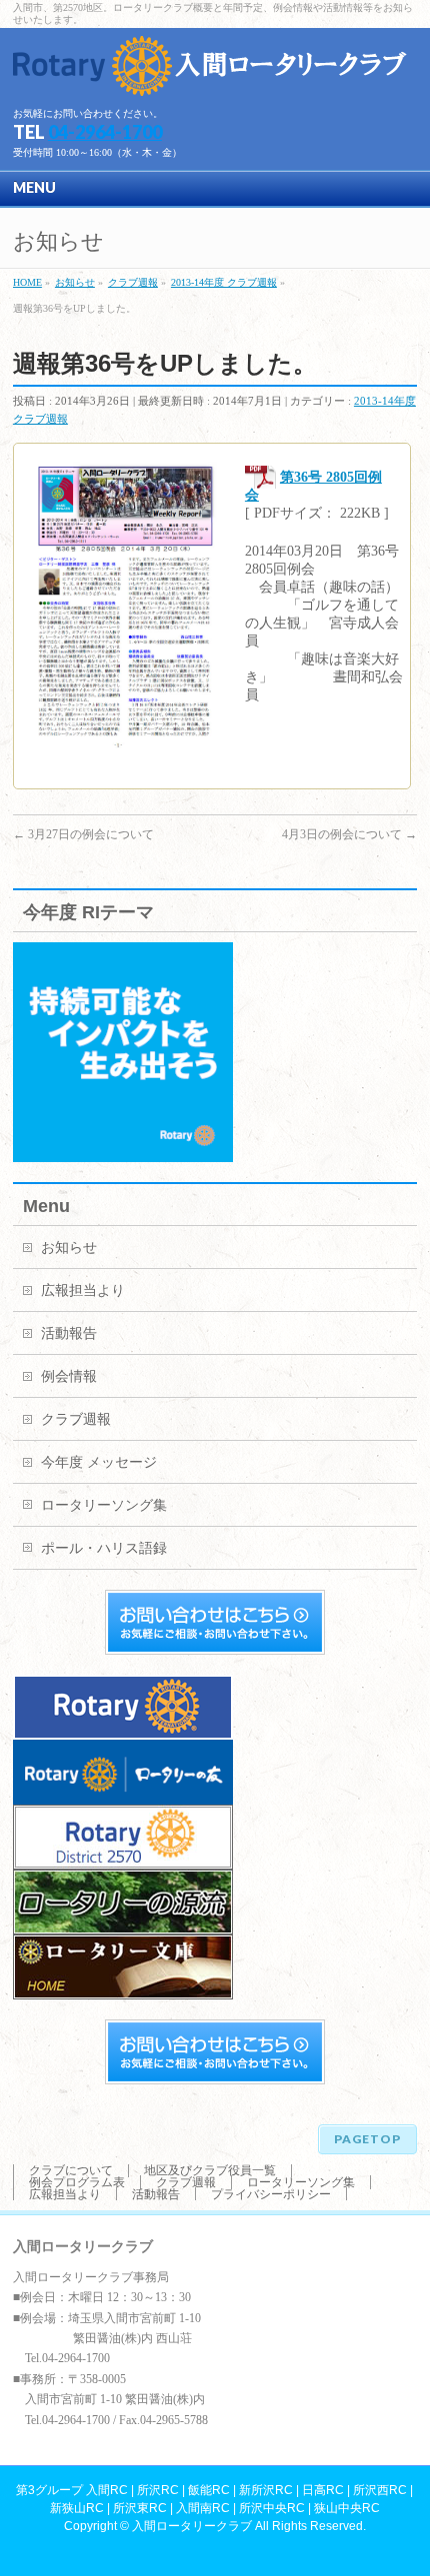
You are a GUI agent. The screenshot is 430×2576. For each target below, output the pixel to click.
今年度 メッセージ (99, 1462)
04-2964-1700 (105, 132)
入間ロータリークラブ (192, 2526)
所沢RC (158, 2490)
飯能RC (209, 2490)
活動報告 (69, 1333)
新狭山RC (77, 2508)
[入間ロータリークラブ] (213, 73)
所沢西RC (380, 2490)
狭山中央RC (347, 2508)
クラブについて (71, 2170)
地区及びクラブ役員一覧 (210, 2170)
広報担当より (83, 1290)
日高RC (323, 2490)
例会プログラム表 (77, 2182)
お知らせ (69, 1248)
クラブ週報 (76, 1419)
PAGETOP (367, 2139)
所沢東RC (140, 2508)
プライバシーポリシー (271, 2194)
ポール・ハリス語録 (104, 1548)
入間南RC (203, 2508)
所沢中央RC (272, 2508)
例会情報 (69, 1376)
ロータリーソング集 (104, 1505)
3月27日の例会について (83, 834)
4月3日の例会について (349, 834)
